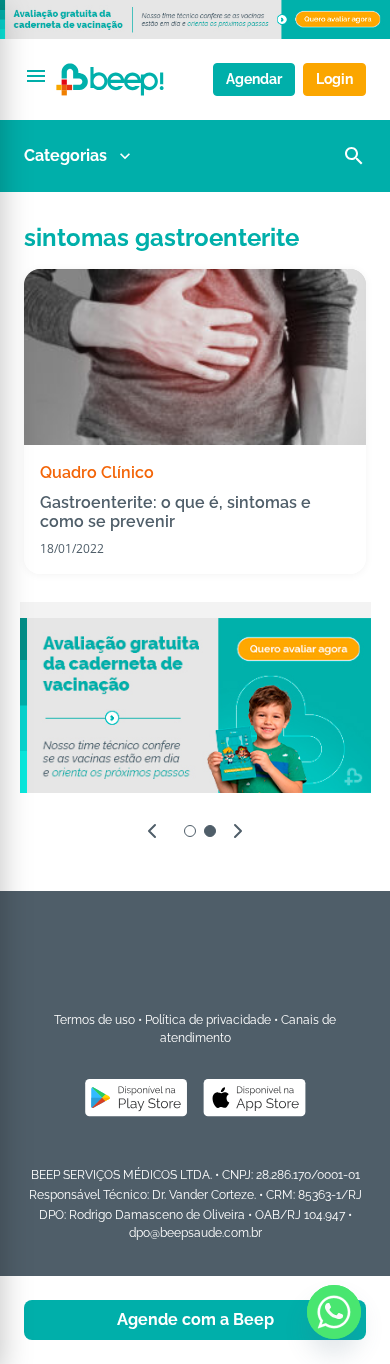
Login (334, 79)
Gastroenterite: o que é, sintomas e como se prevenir (175, 512)
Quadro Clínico (97, 472)
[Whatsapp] (334, 1312)
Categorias (65, 155)
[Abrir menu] (36, 76)
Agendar (254, 79)
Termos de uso (94, 1020)
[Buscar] (354, 156)
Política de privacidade (208, 1020)
